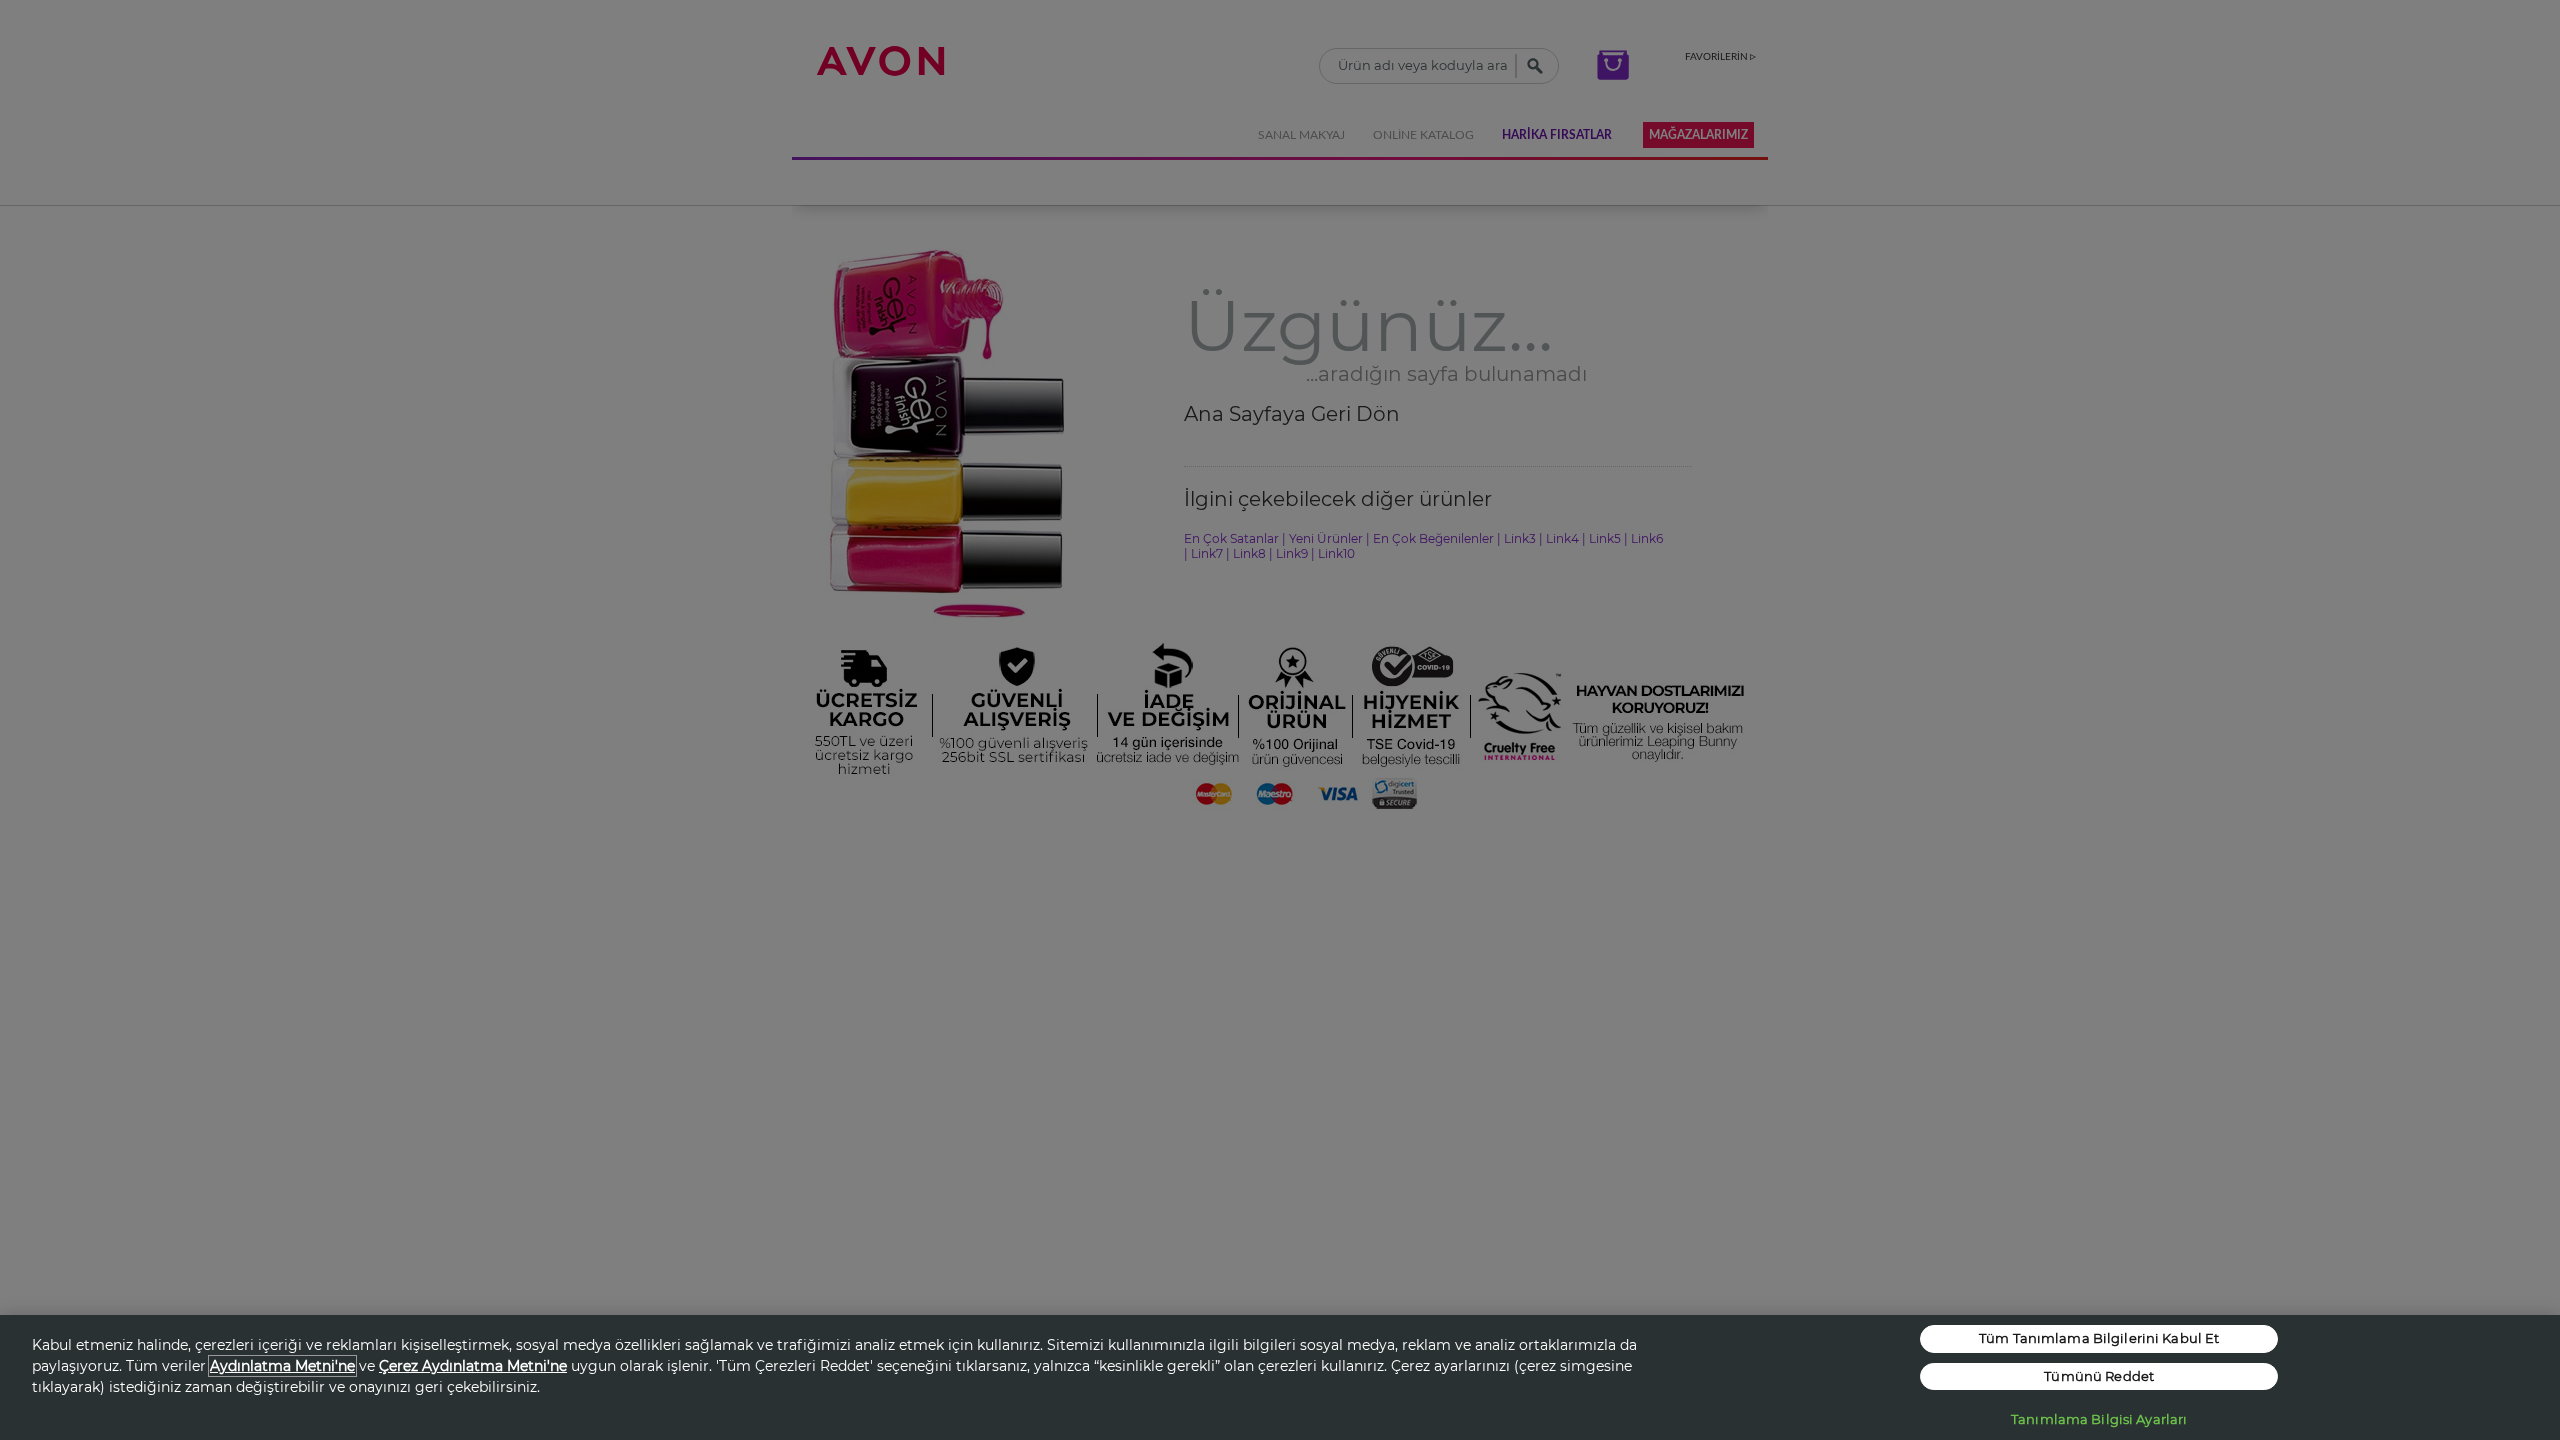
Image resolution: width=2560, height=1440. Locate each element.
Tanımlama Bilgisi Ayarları (2099, 1419)
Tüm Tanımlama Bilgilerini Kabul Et (2099, 1338)
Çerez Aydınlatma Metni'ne (473, 1366)
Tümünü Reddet (2099, 1376)
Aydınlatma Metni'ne (282, 1366)
